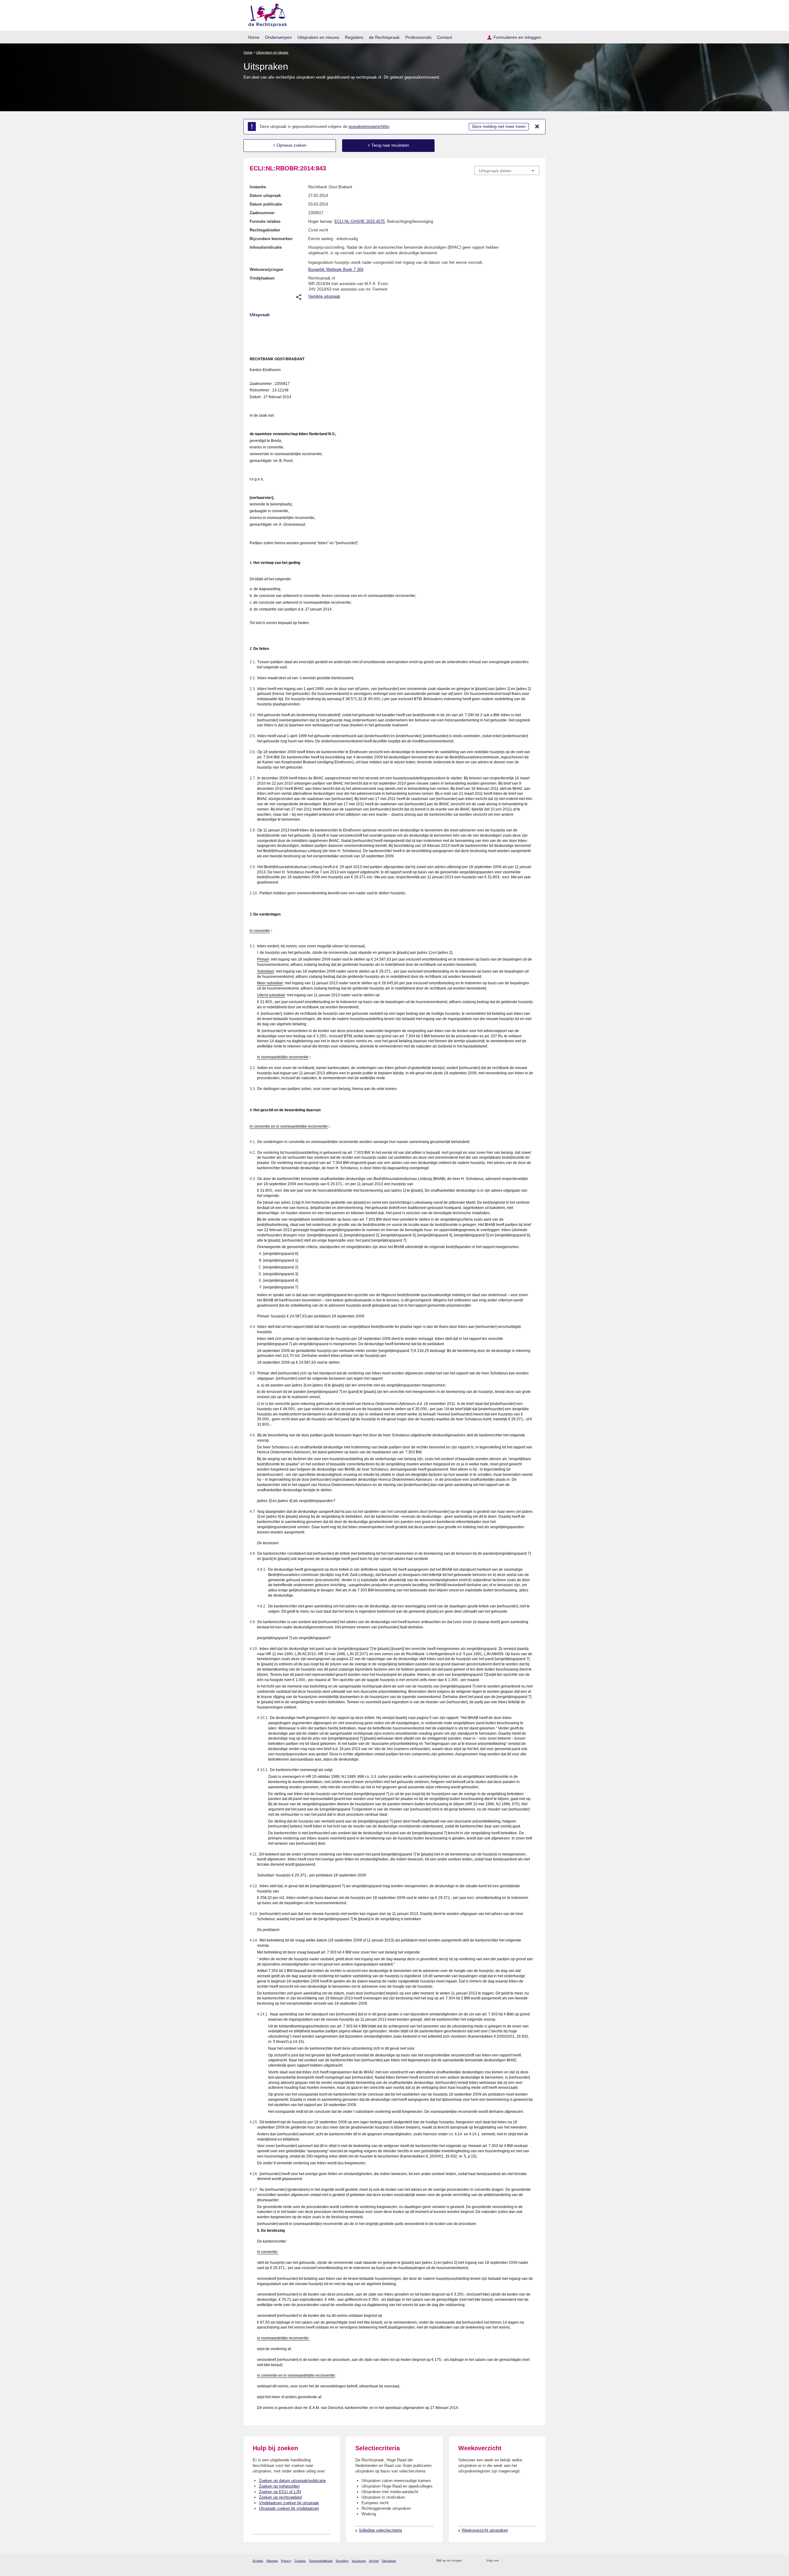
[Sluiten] (537, 127)
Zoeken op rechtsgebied (280, 2497)
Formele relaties (265, 221)
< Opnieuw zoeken (290, 145)
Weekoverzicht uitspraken (485, 2530)
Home (254, 37)
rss (467, 2561)
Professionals (418, 37)
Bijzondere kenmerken (271, 239)
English (258, 2561)
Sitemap (272, 2561)
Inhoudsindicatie (266, 247)
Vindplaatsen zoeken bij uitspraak (289, 2503)
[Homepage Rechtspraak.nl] (266, 14)
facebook (512, 2561)
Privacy (286, 2561)
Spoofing (342, 2561)
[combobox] (507, 170)
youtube (536, 2561)
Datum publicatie (266, 204)
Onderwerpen (278, 37)
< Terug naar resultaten (388, 145)
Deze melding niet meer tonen (499, 127)
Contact (445, 37)
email (475, 2561)
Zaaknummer (262, 213)
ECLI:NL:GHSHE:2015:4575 (360, 221)
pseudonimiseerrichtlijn (369, 127)
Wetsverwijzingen (266, 269)
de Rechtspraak (384, 37)
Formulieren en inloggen (517, 37)
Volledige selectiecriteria (380, 2530)
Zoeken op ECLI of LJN (280, 2492)
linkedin (528, 2561)
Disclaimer (389, 2561)
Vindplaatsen (262, 278)
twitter (504, 2561)
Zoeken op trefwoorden (279, 2486)
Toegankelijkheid (321, 2561)
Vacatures (359, 2561)
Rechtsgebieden (265, 230)
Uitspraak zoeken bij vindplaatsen (289, 2508)
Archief (374, 2561)
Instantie (258, 187)
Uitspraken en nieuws (318, 37)
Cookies (300, 2561)
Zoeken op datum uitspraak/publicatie (292, 2481)
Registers (354, 37)
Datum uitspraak (265, 196)
